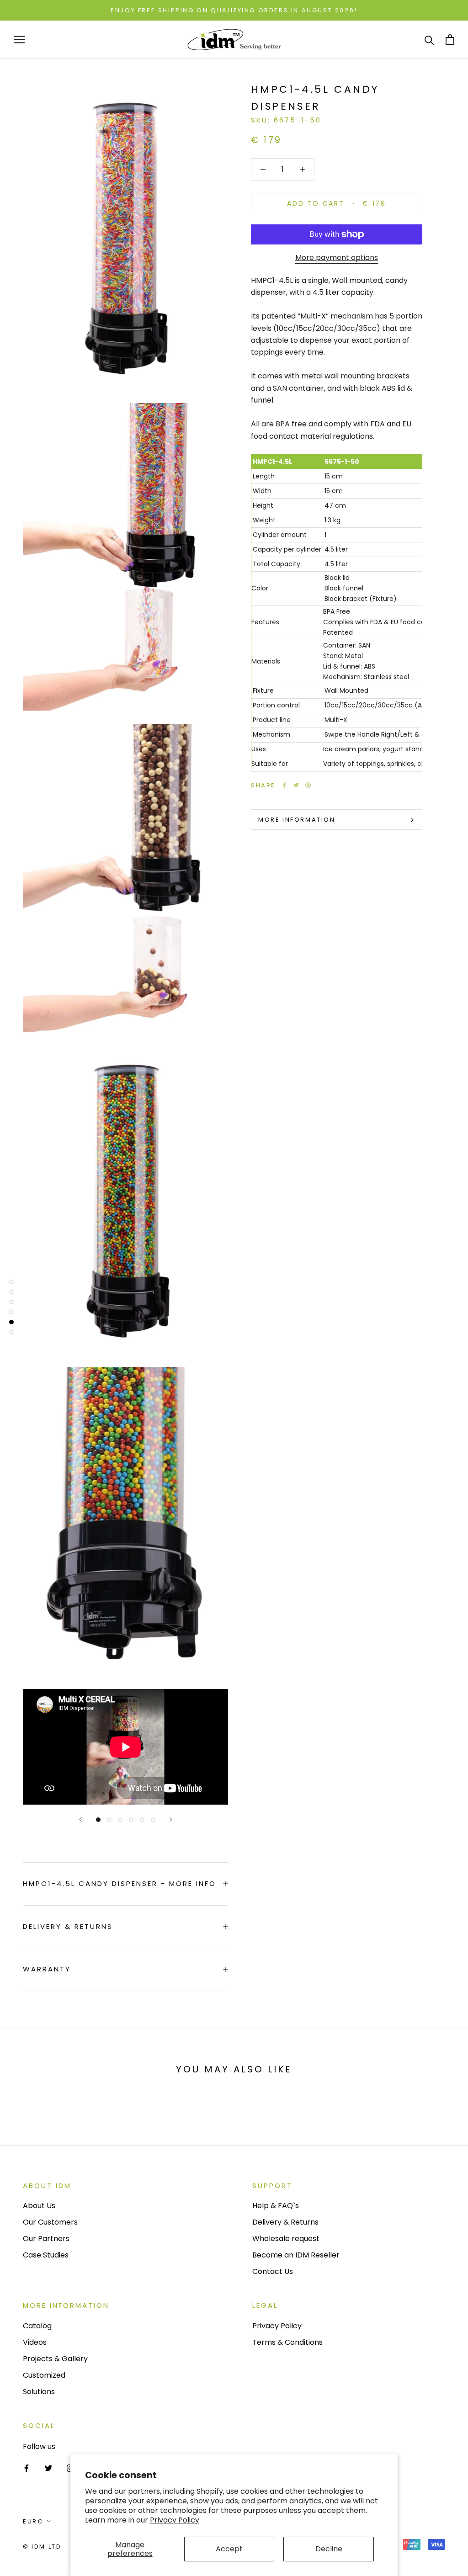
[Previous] (80, 1819)
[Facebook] (284, 785)
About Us (39, 2206)
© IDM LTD (42, 2547)
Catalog (37, 2326)
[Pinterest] (308, 785)
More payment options (337, 258)
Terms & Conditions (287, 2342)
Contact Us (273, 2271)
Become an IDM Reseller (296, 2255)
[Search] (429, 40)
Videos (35, 2342)
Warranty (47, 1969)
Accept (229, 2549)
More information (297, 820)
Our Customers (50, 2222)
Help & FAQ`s (276, 2206)
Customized (44, 2375)
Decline (329, 2549)
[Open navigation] (19, 40)
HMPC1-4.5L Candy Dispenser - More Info (120, 1883)
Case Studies (46, 2255)
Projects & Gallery (55, 2359)
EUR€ (33, 2521)
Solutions (39, 2392)
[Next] (171, 1819)
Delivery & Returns (68, 1926)
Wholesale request (286, 2239)
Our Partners (46, 2239)
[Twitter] (296, 785)
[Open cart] (450, 40)
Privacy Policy (175, 2520)
